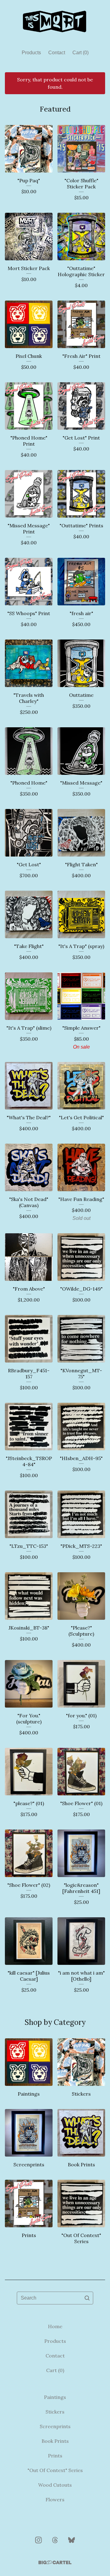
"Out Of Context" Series (55, 2470)
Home (55, 2326)
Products (31, 53)
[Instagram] (38, 2540)
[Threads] (55, 2540)
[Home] (55, 22)
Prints (55, 2456)
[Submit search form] (87, 2298)
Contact (57, 53)
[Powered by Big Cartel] (55, 2562)
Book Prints (55, 2441)
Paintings (55, 2397)
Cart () (81, 53)
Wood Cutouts (55, 2485)
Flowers (55, 2499)
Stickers (55, 2412)
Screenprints (55, 2426)
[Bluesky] (71, 2540)
